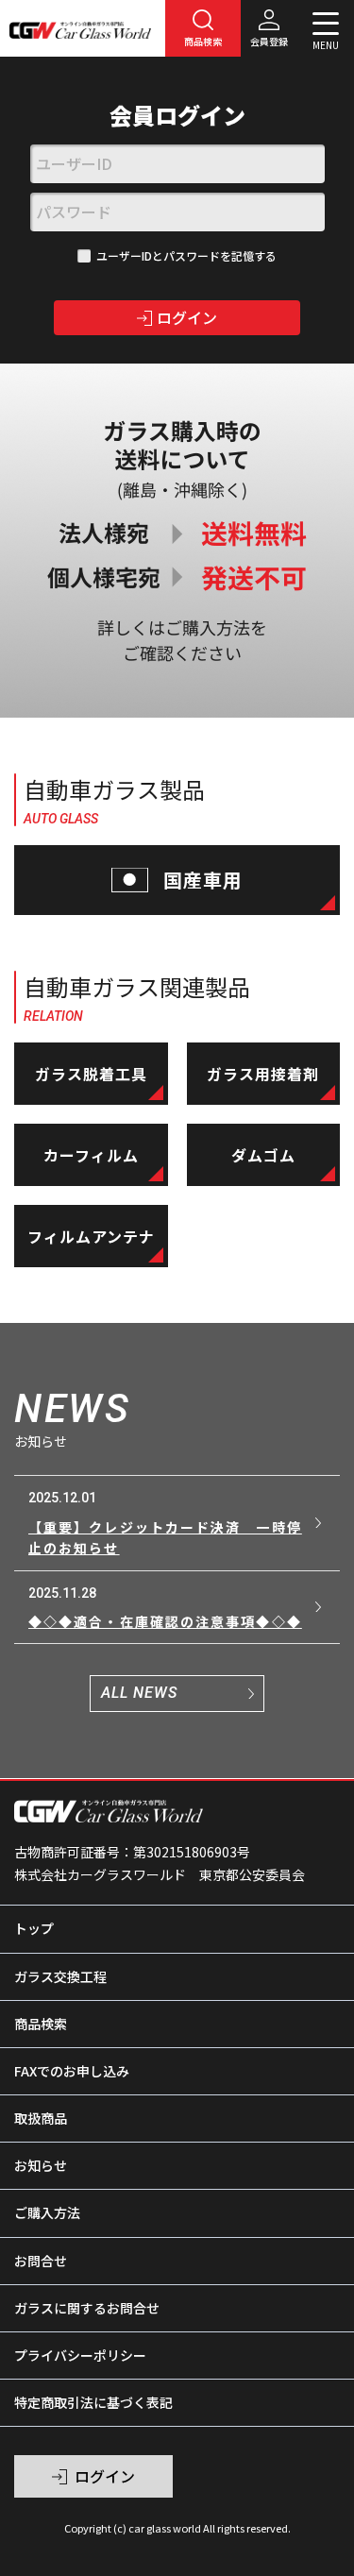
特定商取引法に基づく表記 (93, 2402)
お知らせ (41, 2165)
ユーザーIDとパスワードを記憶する (186, 255)
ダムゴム (263, 1155)
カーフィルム (91, 1155)
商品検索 (41, 2024)
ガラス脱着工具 (91, 1074)
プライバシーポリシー (80, 2355)
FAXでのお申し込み (72, 2071)
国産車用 (203, 880)
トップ (34, 1928)
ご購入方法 (47, 2212)
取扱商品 (41, 2118)
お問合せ (41, 2261)
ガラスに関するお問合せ (87, 2308)
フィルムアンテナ (91, 1236)
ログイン (187, 317)
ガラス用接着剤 (263, 1074)
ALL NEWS (139, 1693)
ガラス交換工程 (60, 1976)
